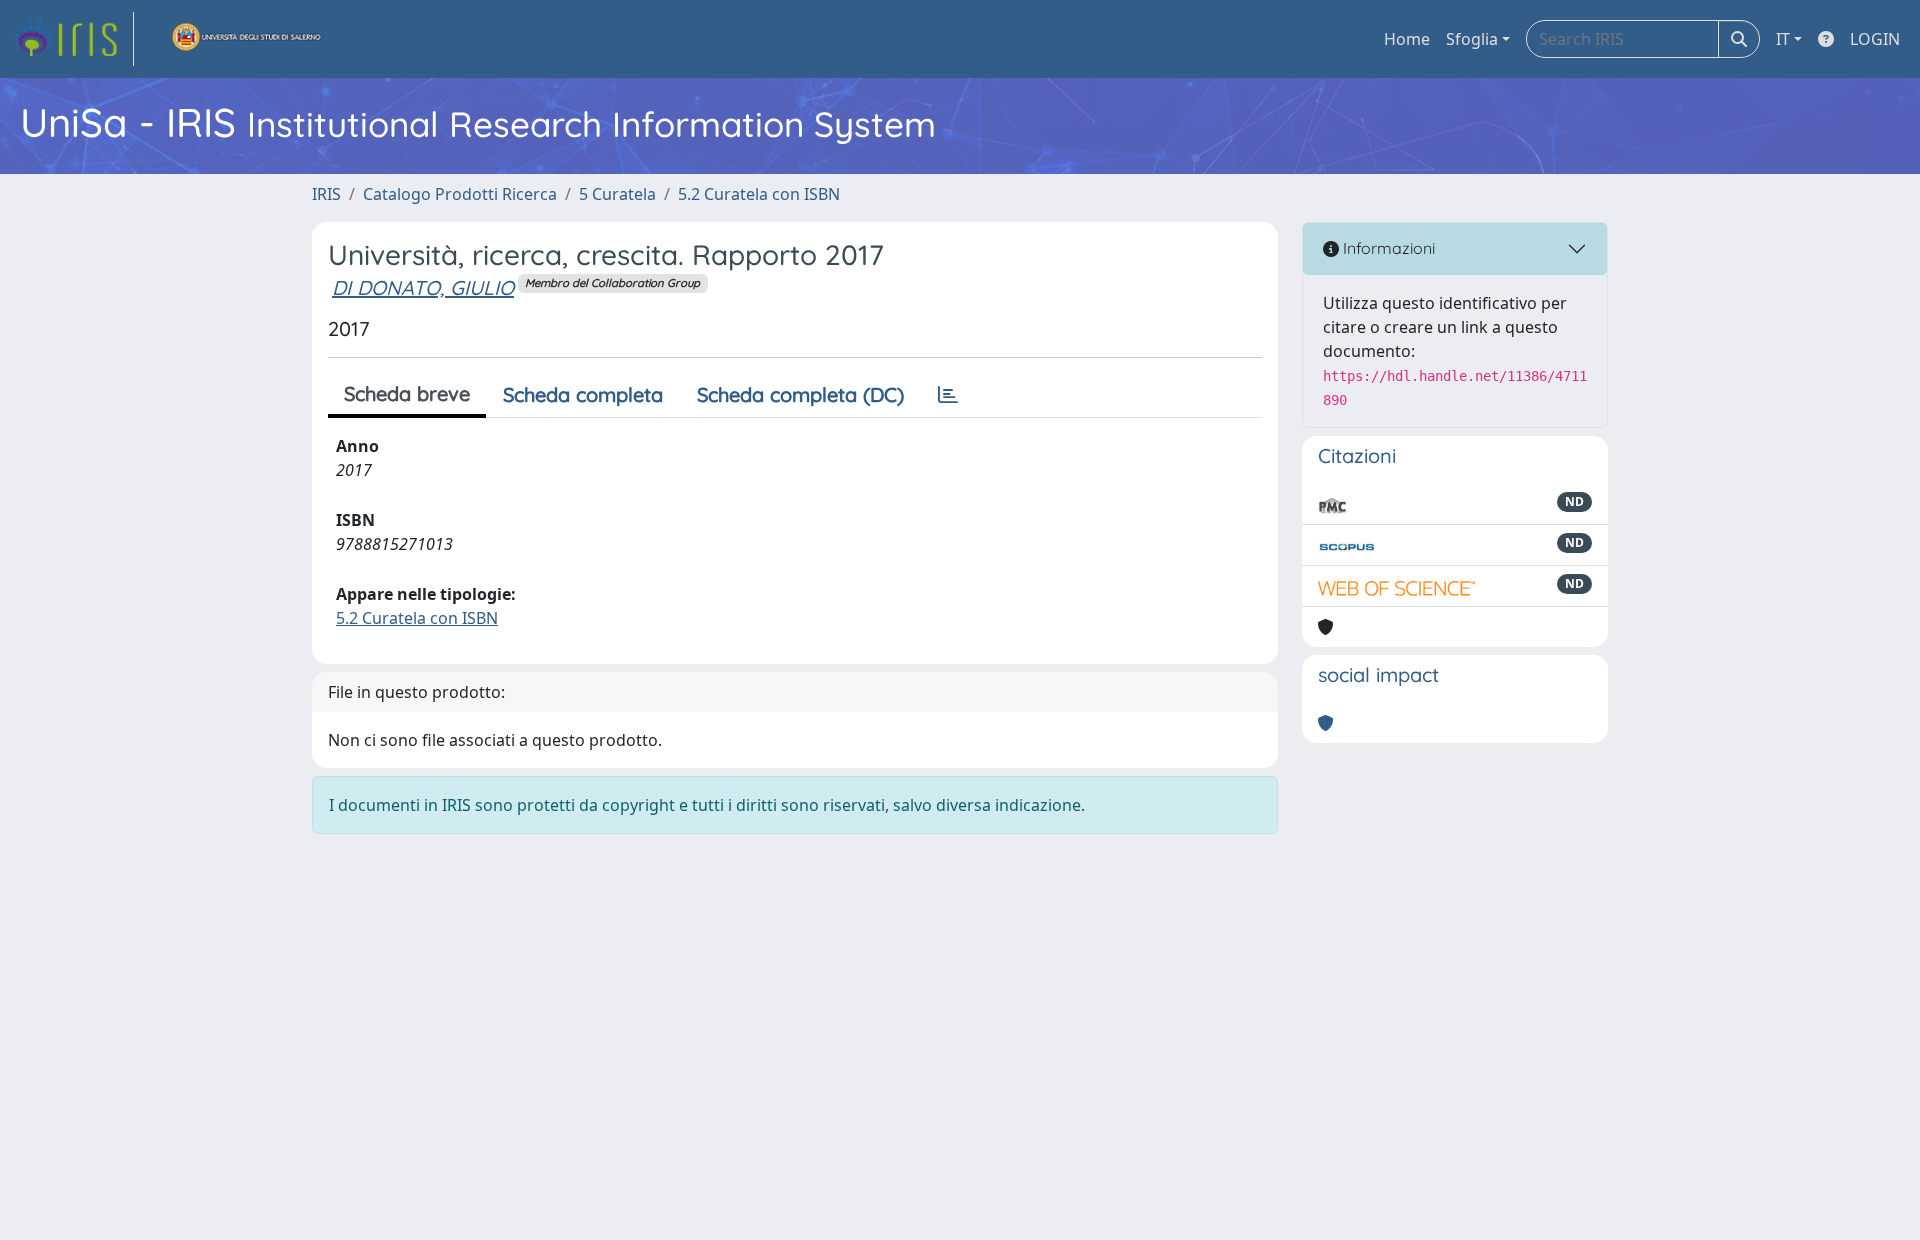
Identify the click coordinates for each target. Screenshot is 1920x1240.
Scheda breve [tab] (407, 393)
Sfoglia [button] (1472, 39)
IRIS (326, 194)
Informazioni (1387, 248)
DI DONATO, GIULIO (423, 287)
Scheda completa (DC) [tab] (800, 394)
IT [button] (1783, 39)
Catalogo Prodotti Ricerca (460, 194)
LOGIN (1875, 39)
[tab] (948, 395)
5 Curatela (617, 194)
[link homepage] (73, 39)
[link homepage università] (247, 39)
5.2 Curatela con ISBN (759, 194)
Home (1407, 39)
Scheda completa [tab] (583, 394)
